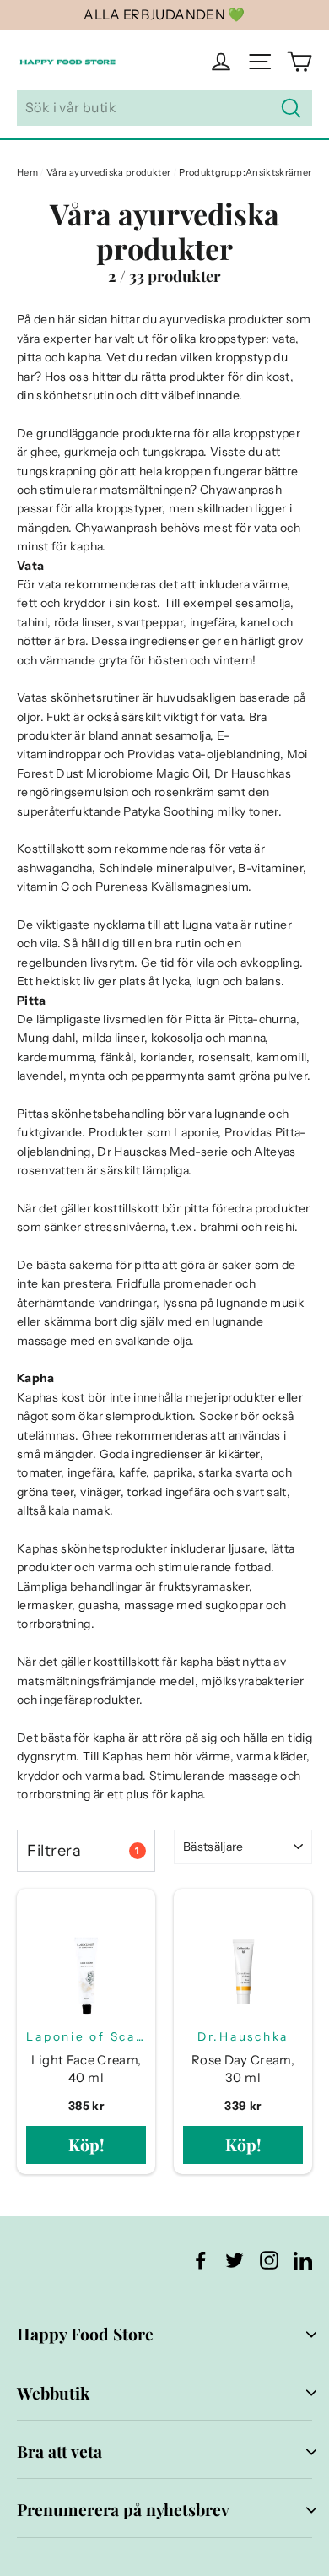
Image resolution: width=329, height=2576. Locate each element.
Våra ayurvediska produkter (108, 172)
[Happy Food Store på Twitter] (235, 2260)
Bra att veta (59, 2451)
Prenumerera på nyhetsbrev (123, 2509)
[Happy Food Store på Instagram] (269, 2260)
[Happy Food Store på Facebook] (201, 2260)
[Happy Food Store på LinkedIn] (303, 2260)
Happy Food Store (85, 2334)
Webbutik (53, 2393)
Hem (27, 172)
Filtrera (83, 1850)
